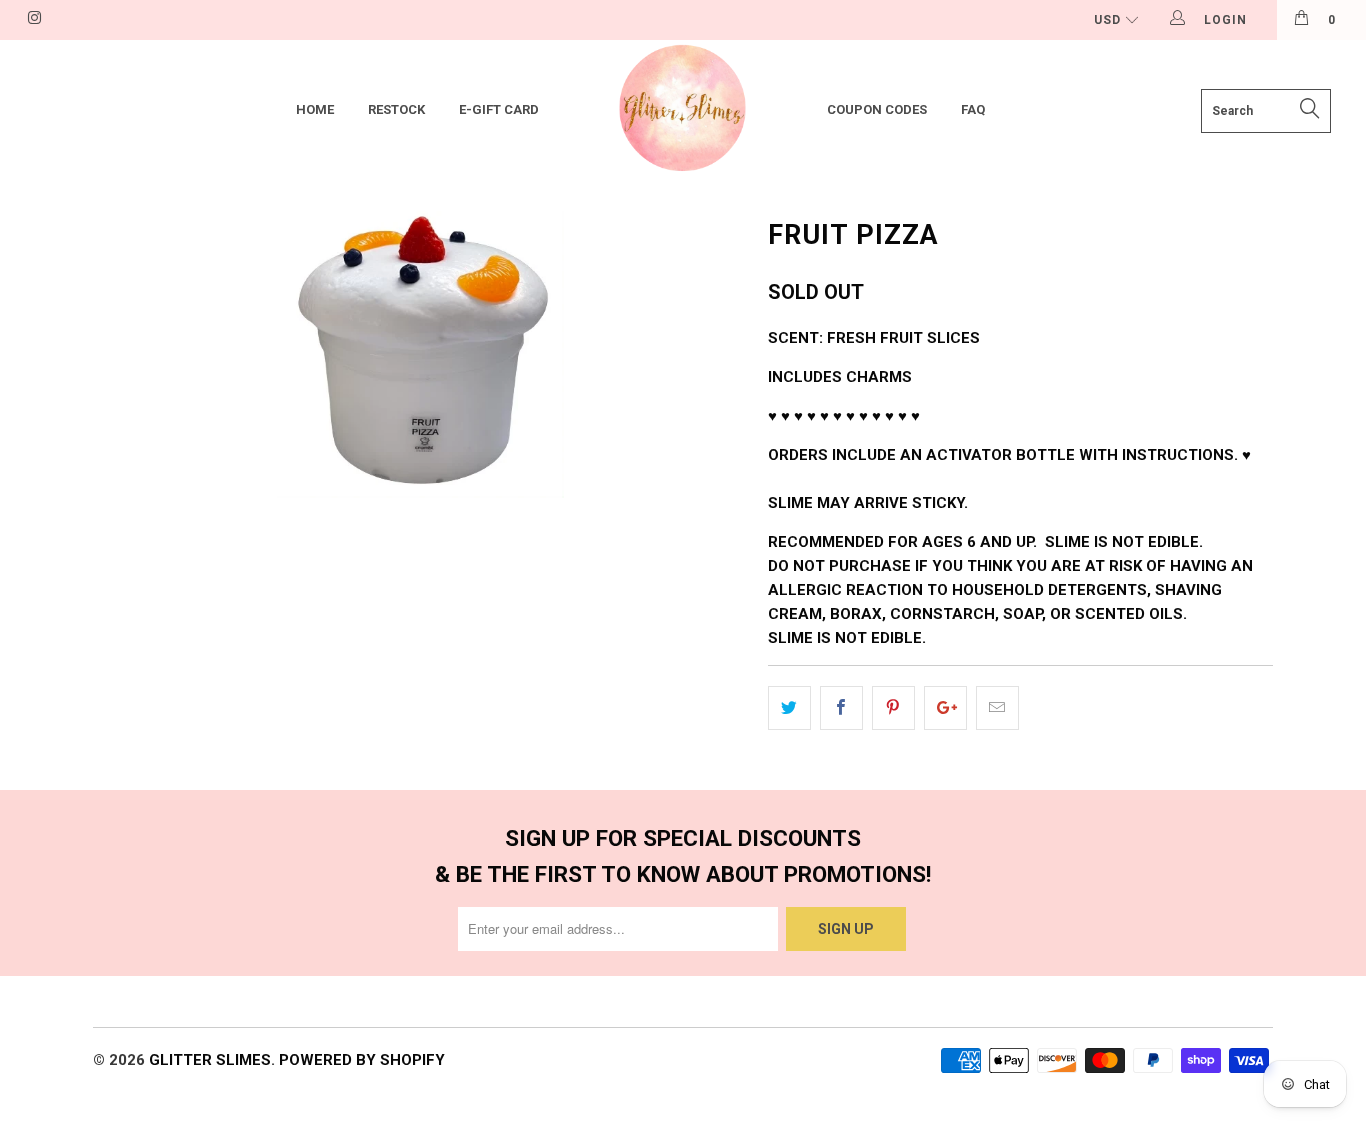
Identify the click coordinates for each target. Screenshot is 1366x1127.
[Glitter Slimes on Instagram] (33, 20)
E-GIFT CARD (499, 109)
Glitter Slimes (210, 1060)
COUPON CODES (877, 109)
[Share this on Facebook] (841, 708)
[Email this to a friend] (997, 708)
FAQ (973, 109)
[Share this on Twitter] (789, 708)
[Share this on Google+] (945, 708)
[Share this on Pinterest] (893, 708)
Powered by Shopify (362, 1060)
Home (315, 109)
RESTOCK (396, 109)
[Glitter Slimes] (683, 110)
